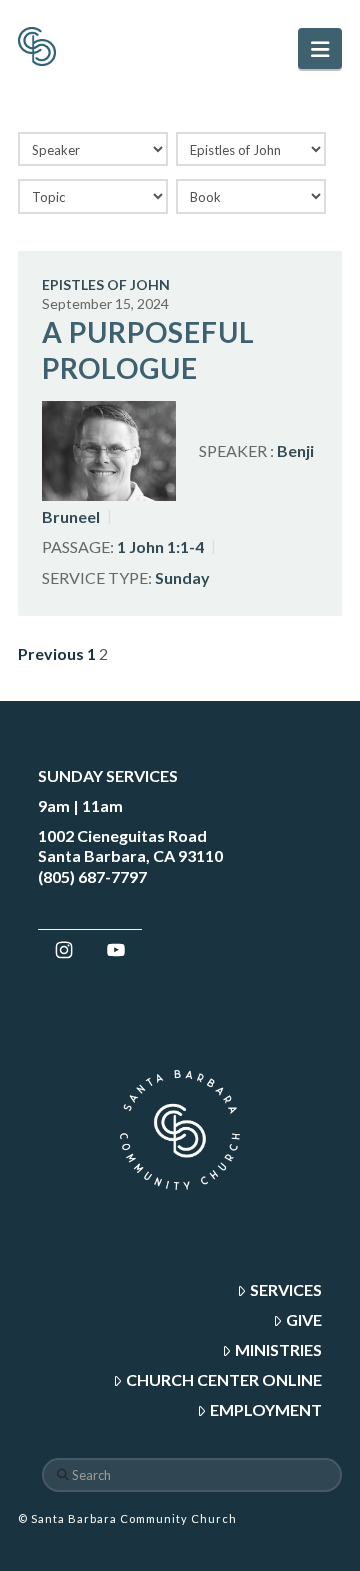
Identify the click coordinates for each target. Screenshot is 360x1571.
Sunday (182, 576)
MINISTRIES (278, 1349)
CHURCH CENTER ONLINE (224, 1379)
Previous (51, 653)
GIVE (304, 1319)
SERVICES (286, 1289)
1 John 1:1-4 (160, 546)
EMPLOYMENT (266, 1409)
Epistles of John (106, 284)
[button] (320, 48)
